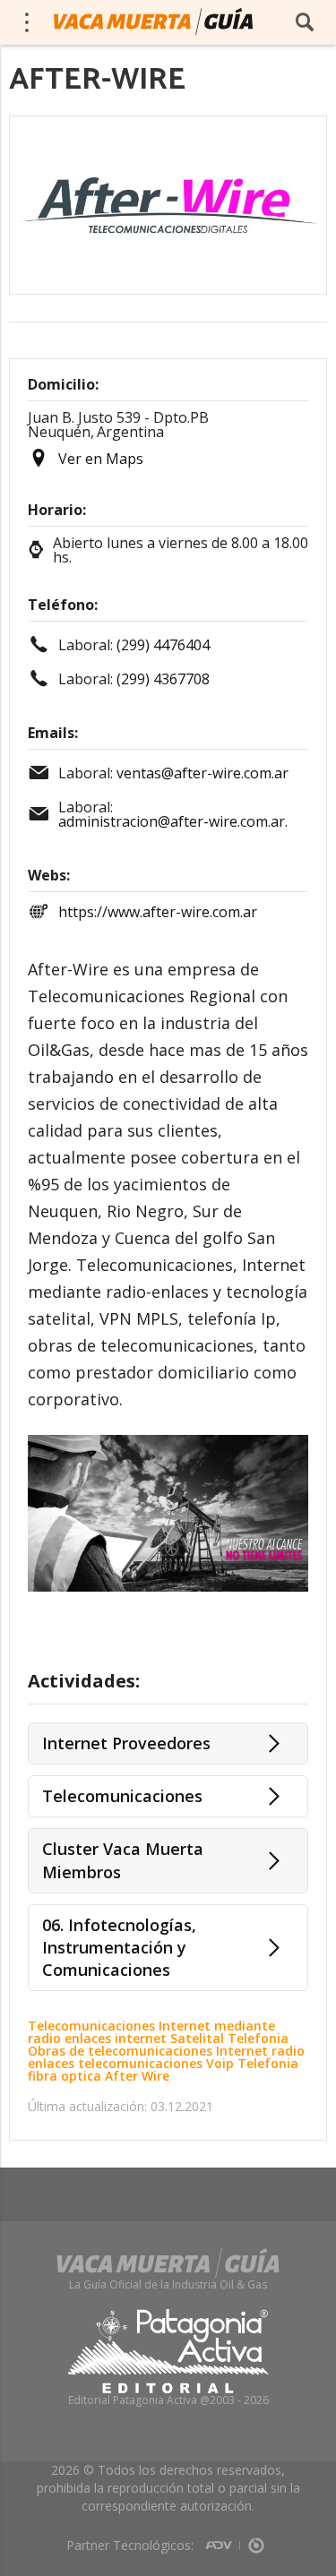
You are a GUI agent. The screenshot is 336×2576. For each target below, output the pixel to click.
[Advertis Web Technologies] (223, 2539)
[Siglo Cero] (256, 2539)
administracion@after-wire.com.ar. (173, 821)
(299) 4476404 (163, 645)
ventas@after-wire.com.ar (202, 773)
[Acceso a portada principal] (153, 21)
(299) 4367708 (163, 679)
